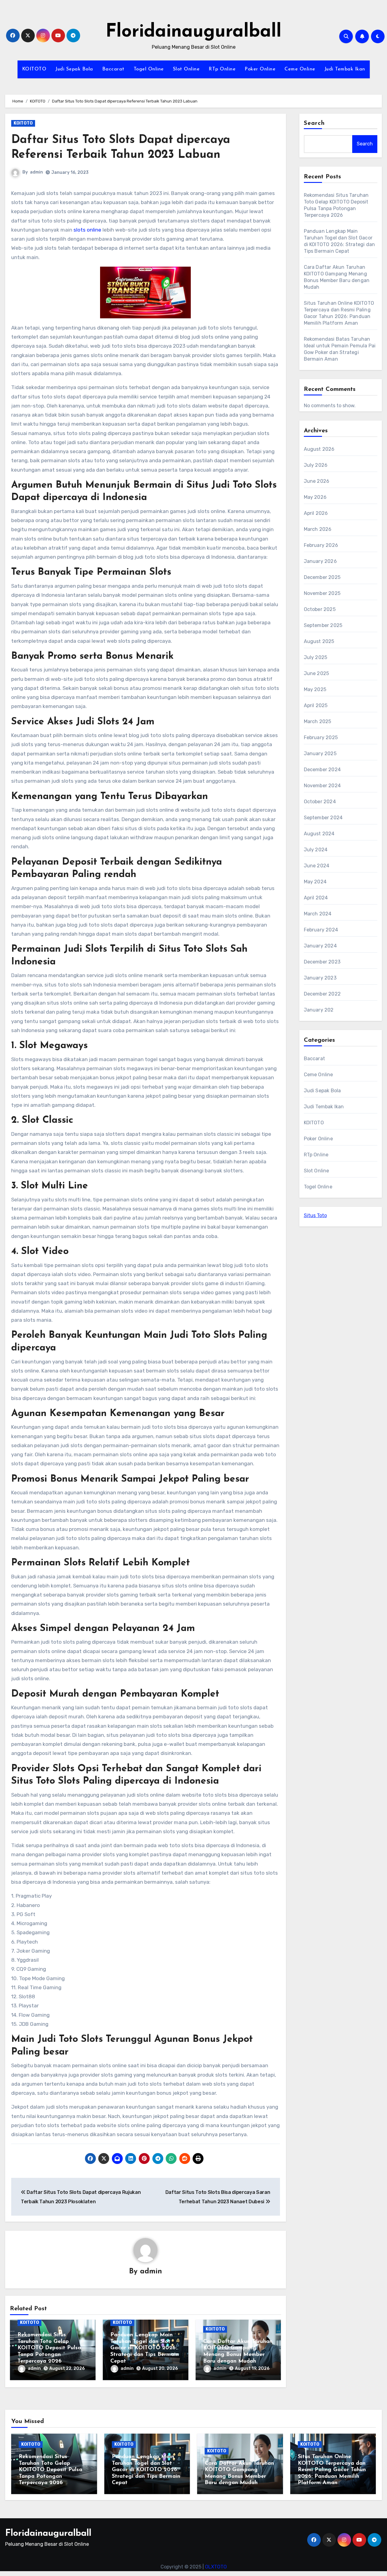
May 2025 (315, 689)
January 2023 (320, 978)
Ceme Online (300, 69)
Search (314, 123)
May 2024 (315, 882)
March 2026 (318, 529)
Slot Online (186, 69)
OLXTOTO (216, 2567)
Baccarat (113, 69)
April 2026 (316, 513)
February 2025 (321, 737)
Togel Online (149, 69)
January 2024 (320, 946)
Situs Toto (315, 1215)
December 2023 (322, 962)
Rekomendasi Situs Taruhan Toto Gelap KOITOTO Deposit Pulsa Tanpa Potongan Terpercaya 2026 (49, 2348)
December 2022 (322, 994)
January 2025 (320, 754)
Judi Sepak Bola (74, 69)
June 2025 (317, 673)
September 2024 (323, 818)
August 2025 (319, 641)
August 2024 (319, 834)
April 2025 (316, 705)
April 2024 (316, 898)
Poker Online (260, 69)
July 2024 (316, 850)
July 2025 (316, 657)
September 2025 (323, 625)
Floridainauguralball (193, 32)
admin (36, 172)
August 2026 (319, 449)
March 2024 (318, 914)
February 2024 (321, 930)
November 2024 (322, 786)
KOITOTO (34, 69)
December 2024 (322, 770)
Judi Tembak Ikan (345, 69)
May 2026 (315, 497)
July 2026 (316, 465)
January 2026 (320, 561)
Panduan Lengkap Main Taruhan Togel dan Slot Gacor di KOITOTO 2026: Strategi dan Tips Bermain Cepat (145, 2348)
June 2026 (317, 481)
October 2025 (320, 609)
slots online (87, 230)
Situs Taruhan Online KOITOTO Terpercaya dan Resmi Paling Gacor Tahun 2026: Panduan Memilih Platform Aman (332, 2470)
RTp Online (222, 69)
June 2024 (317, 866)
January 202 (319, 1010)
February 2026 (321, 545)
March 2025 (318, 721)
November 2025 (322, 593)
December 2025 (322, 577)
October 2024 (320, 802)
